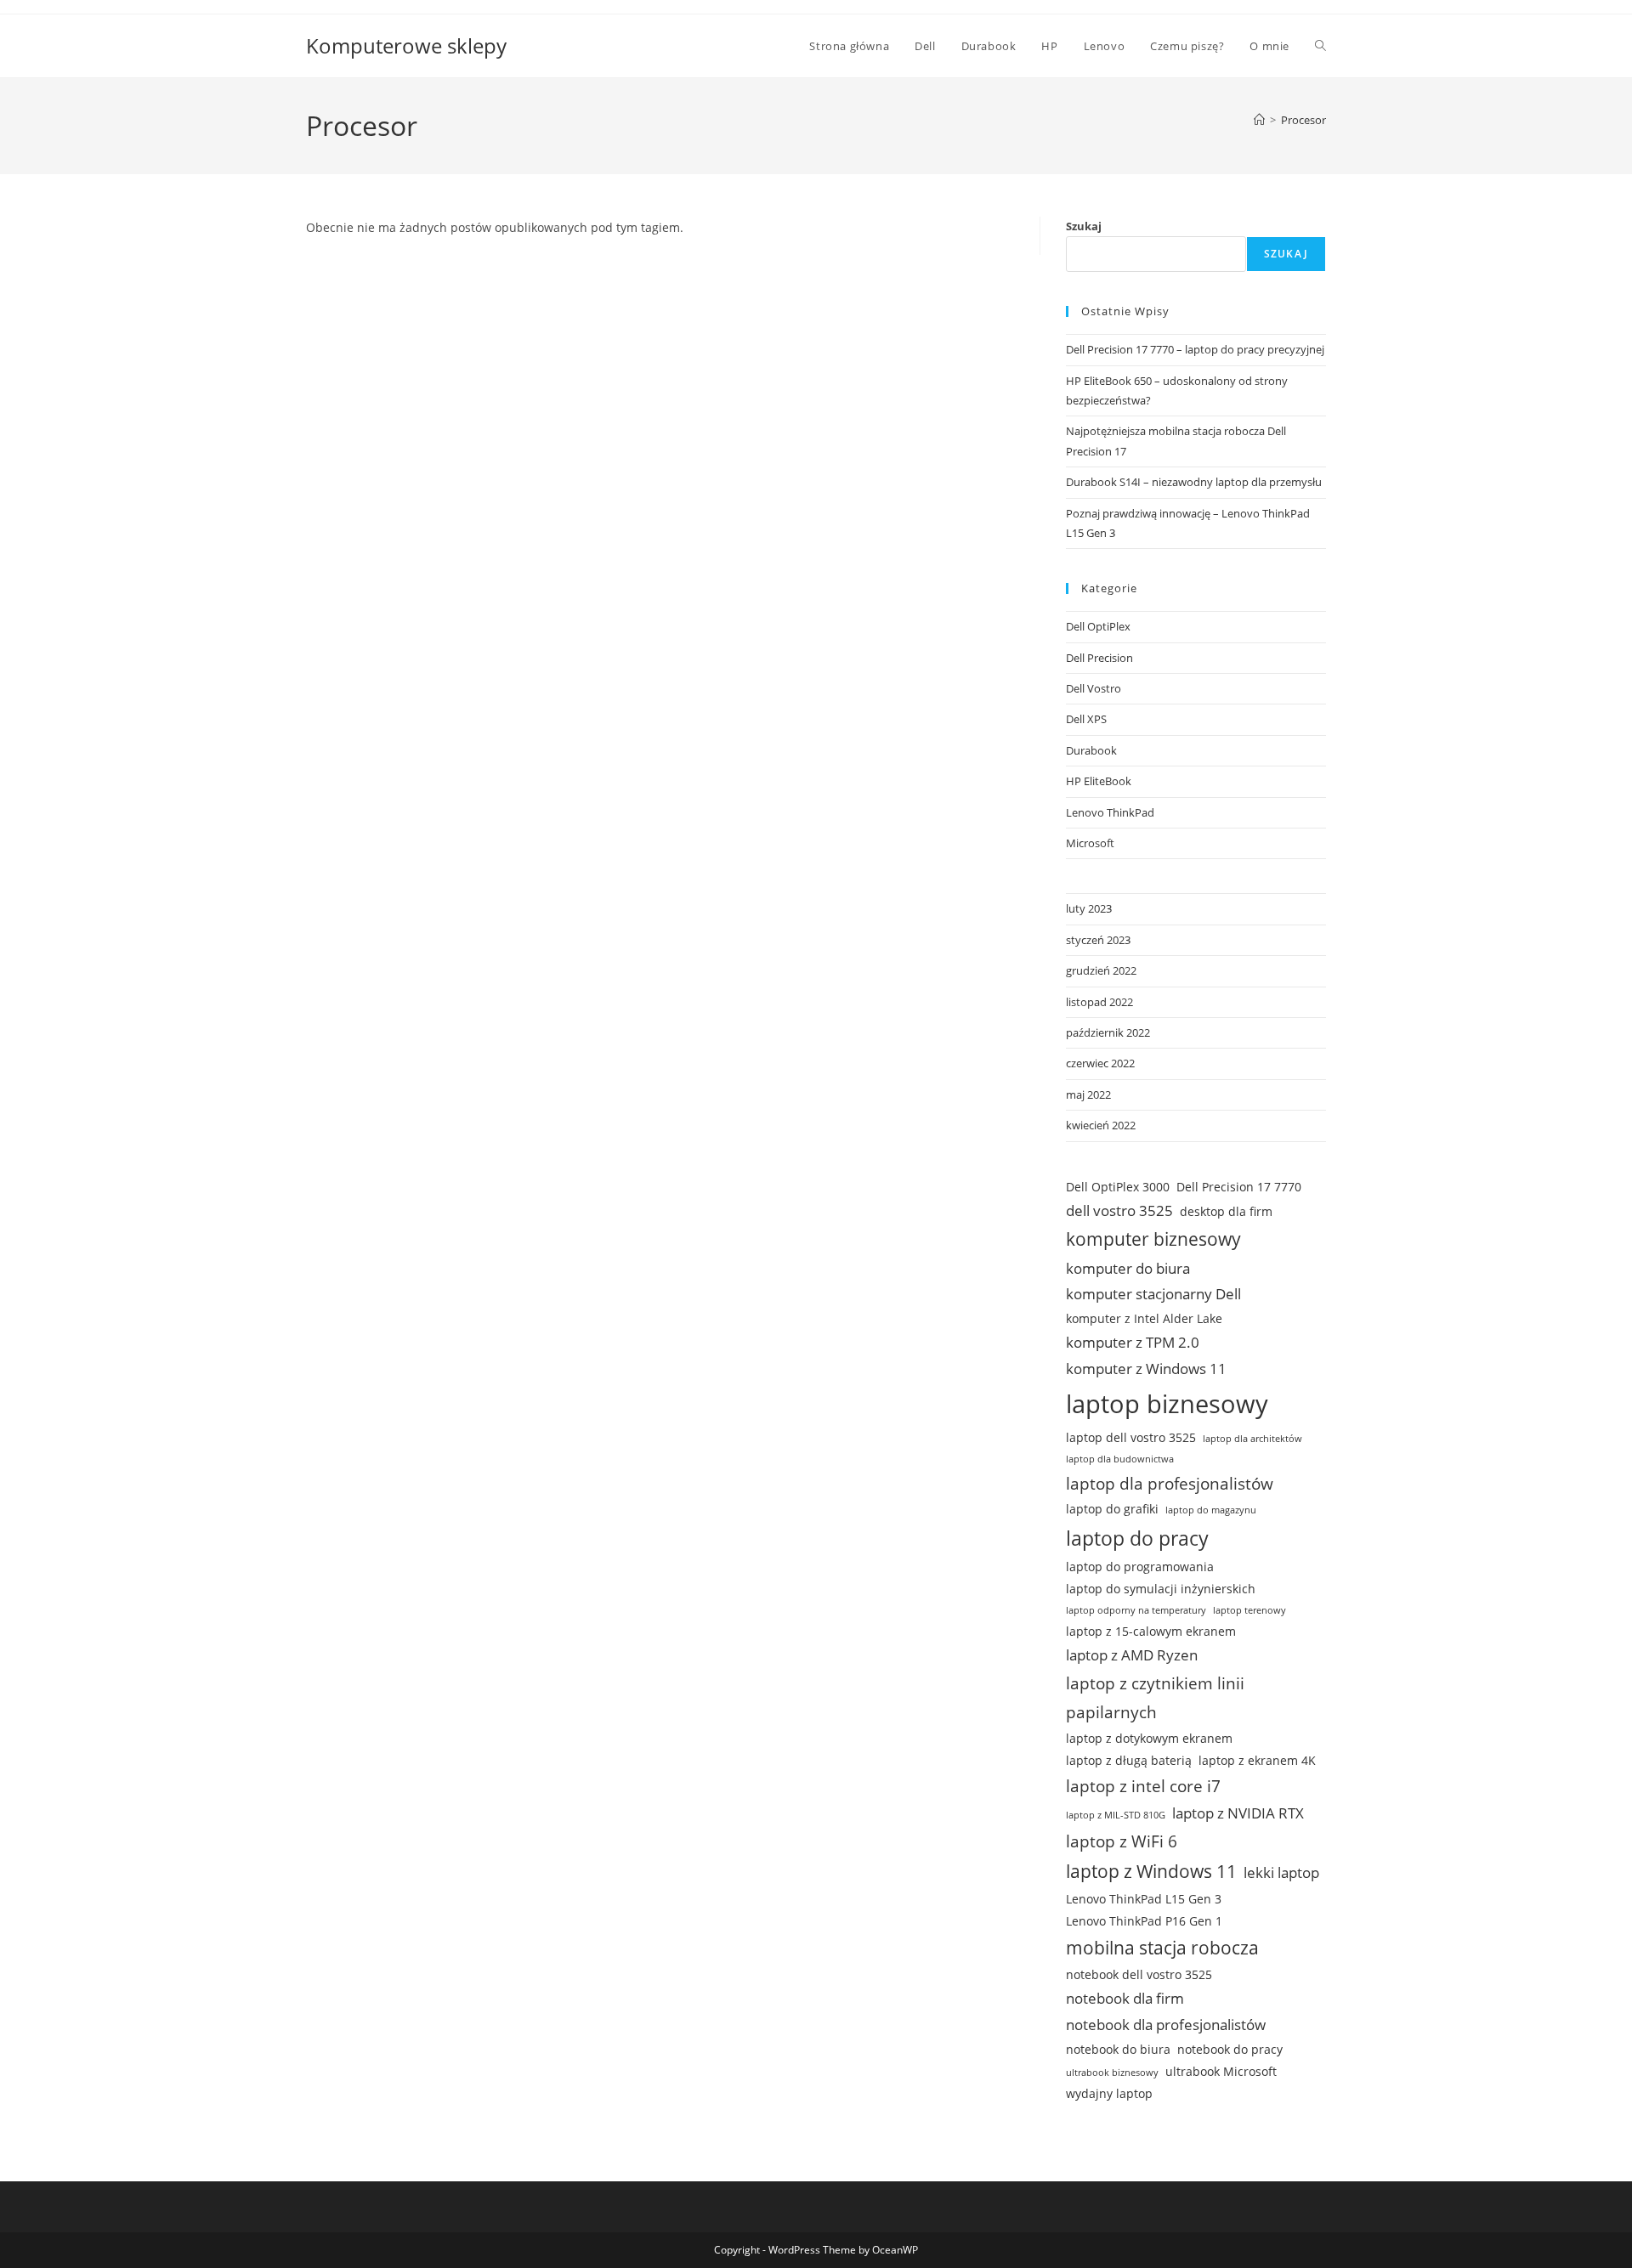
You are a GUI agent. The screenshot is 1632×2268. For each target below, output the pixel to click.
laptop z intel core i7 (1143, 1786)
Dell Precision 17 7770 (1239, 1187)
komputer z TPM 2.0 (1133, 1342)
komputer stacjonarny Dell (1153, 1294)
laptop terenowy (1249, 1610)
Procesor (1303, 120)
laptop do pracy (1137, 1538)
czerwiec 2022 (1100, 1063)
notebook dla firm (1125, 1998)
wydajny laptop (1109, 2093)
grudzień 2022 (1101, 970)
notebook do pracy (1230, 2049)
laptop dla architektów (1252, 1439)
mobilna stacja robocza (1162, 1948)
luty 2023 (1089, 908)
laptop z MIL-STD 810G (1116, 1815)
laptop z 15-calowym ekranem (1151, 1631)
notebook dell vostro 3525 (1139, 1974)
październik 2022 (1108, 1032)
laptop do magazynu (1211, 1510)
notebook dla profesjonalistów (1166, 2025)
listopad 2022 (1099, 1002)
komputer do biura (1128, 1268)
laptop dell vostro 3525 (1131, 1437)
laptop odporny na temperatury (1136, 1610)
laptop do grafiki (1112, 1509)
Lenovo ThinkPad (1110, 812)
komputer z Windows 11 (1146, 1369)
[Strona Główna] (1259, 120)
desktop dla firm (1226, 1211)
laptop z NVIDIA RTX (1238, 1813)
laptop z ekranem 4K (1257, 1760)
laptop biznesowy (1167, 1404)
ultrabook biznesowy (1112, 2073)
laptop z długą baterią (1129, 1760)
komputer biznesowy (1153, 1239)
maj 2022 (1088, 1094)
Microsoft (1090, 843)
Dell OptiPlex (1098, 626)
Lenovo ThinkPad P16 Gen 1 (1144, 1921)
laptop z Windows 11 (1151, 1871)
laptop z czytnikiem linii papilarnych (1155, 1698)
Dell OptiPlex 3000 (1118, 1187)
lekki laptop (1281, 1872)
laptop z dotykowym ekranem (1149, 1738)
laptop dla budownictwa (1120, 1459)
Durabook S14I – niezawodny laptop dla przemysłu (1194, 482)
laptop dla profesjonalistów (1170, 1484)
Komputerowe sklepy (406, 45)
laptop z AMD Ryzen (1132, 1655)
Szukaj (1084, 226)
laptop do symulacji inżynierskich (1161, 1589)
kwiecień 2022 (1101, 1125)
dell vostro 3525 (1119, 1210)
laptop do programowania (1140, 1567)
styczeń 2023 (1098, 940)
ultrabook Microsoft (1221, 2071)
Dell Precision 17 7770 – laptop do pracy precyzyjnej (1195, 349)
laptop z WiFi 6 (1122, 1841)
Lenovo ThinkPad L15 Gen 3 (1144, 1899)
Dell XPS (1086, 719)
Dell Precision (1099, 658)
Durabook (1091, 750)
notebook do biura (1118, 2049)
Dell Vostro (1094, 688)
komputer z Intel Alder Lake (1144, 1318)
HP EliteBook (1099, 781)
